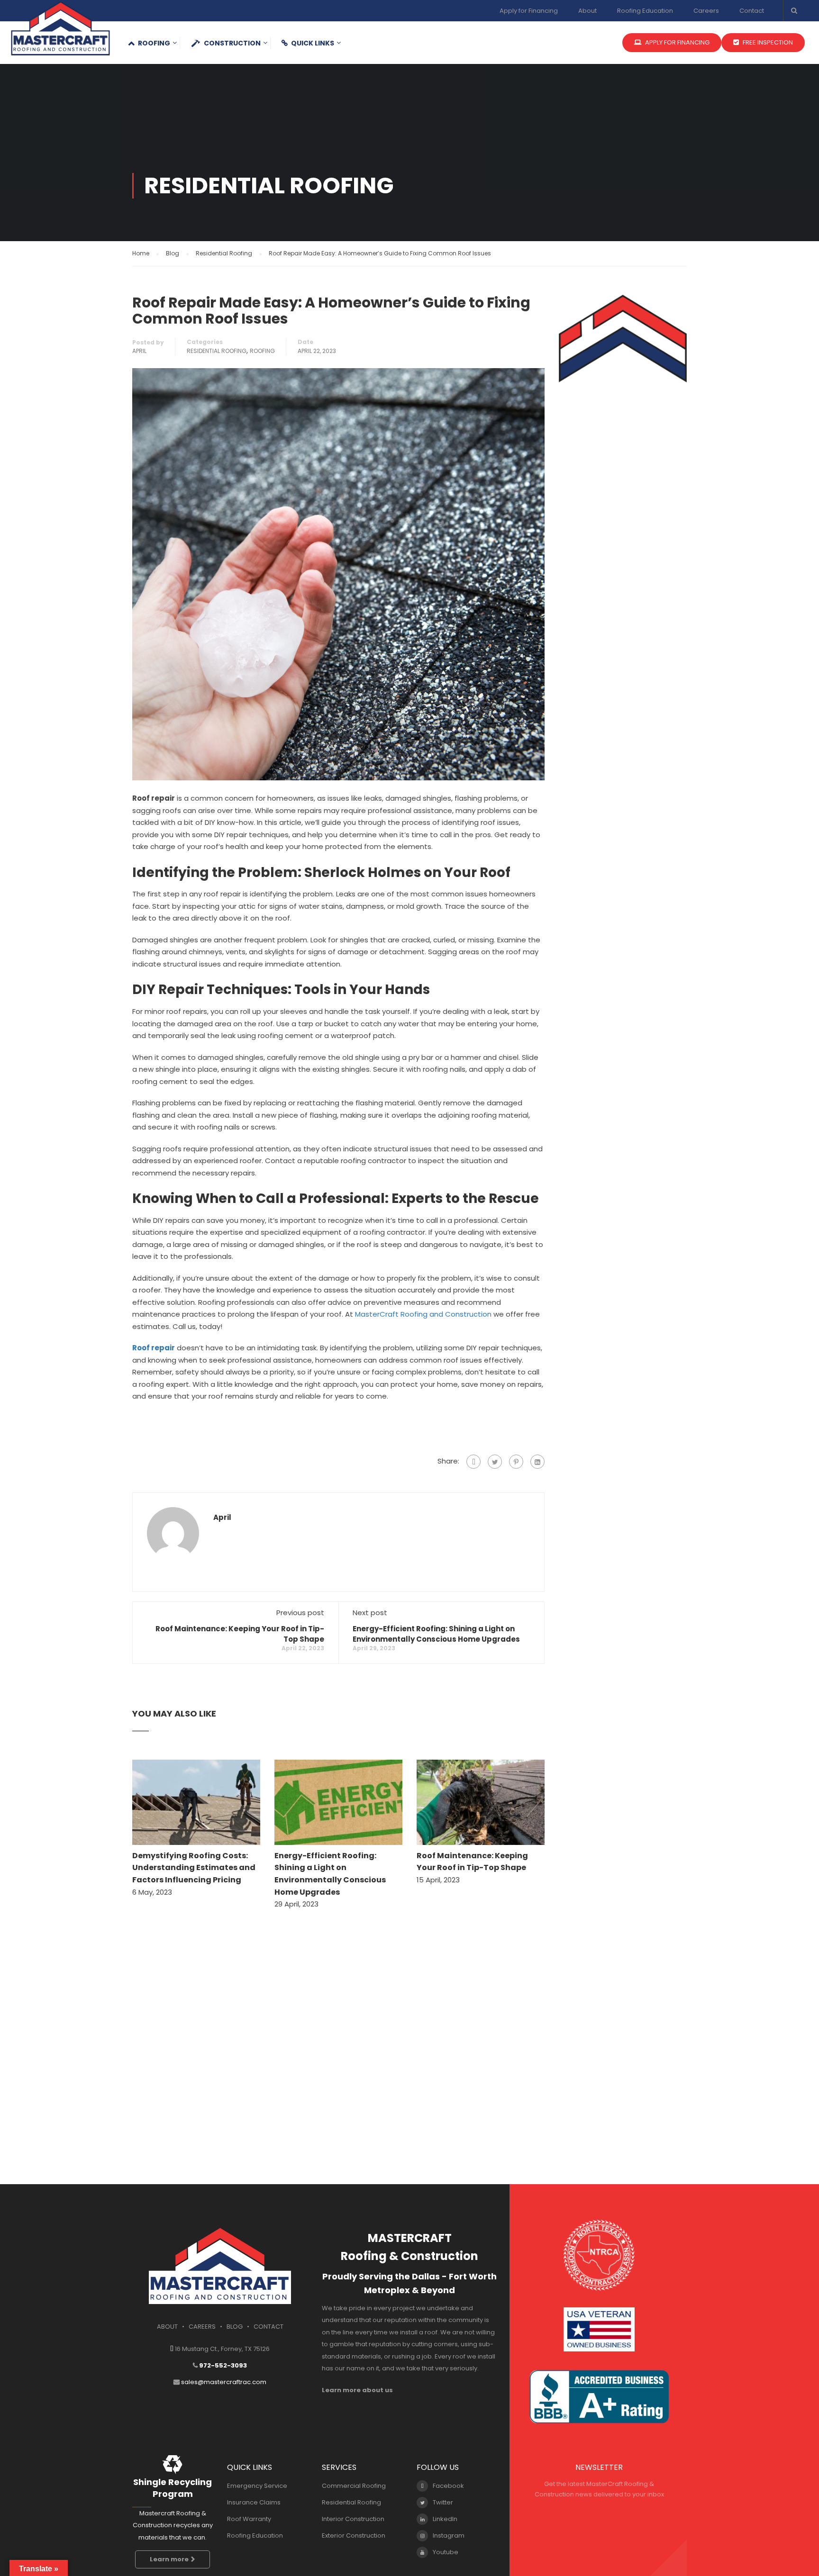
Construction (232, 43)
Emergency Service (257, 2486)
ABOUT (167, 2327)
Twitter (443, 2502)
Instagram (449, 2535)
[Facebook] (473, 1462)
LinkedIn (445, 2519)
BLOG (235, 2327)
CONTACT (268, 2327)
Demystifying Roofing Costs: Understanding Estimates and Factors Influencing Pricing (194, 1868)
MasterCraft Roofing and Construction (423, 1314)
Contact (752, 11)
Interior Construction (353, 2519)
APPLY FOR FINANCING (677, 42)
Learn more (169, 2559)
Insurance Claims (254, 2502)
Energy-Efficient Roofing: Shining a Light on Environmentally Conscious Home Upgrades (436, 1634)
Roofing (154, 43)
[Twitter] (495, 1462)
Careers (706, 11)
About (587, 11)
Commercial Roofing (354, 2486)
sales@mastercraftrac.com (224, 2382)
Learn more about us (357, 2390)
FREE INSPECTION (767, 42)
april (139, 351)
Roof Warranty (249, 2519)
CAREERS (202, 2327)
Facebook (448, 2486)
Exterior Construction (354, 2535)
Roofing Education (645, 11)
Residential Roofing (217, 351)
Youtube (446, 2552)
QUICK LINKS (313, 43)
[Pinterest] (516, 1462)
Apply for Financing (529, 11)
